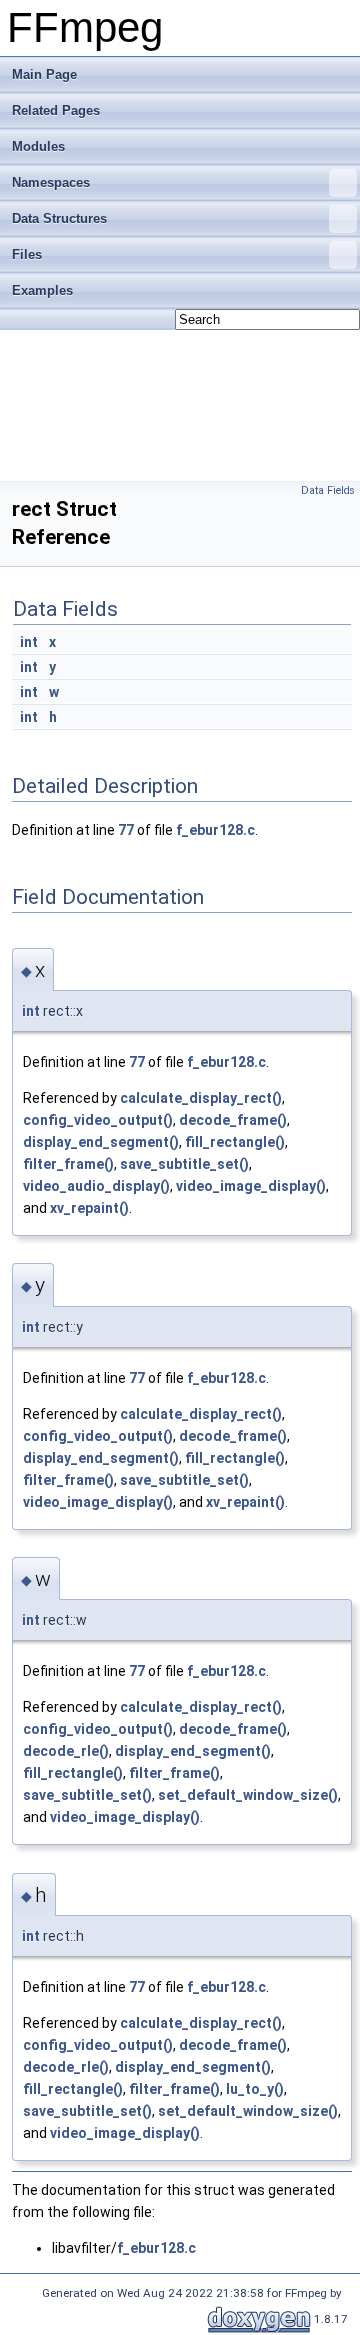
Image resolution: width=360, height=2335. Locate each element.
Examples (42, 290)
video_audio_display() (96, 1186)
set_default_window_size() (248, 1795)
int (29, 642)
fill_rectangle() (235, 1142)
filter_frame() (68, 1164)
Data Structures (59, 218)
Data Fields (328, 490)
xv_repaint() (89, 1208)
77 (126, 830)
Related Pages (56, 110)
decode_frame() (233, 1120)
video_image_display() (251, 1186)
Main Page (44, 74)
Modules (38, 146)
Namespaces (51, 182)
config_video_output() (98, 1120)
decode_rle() (66, 1751)
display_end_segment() (101, 1142)
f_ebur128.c (215, 830)
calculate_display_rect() (201, 1098)
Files (27, 254)
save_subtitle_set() (184, 1164)
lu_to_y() (255, 2089)
